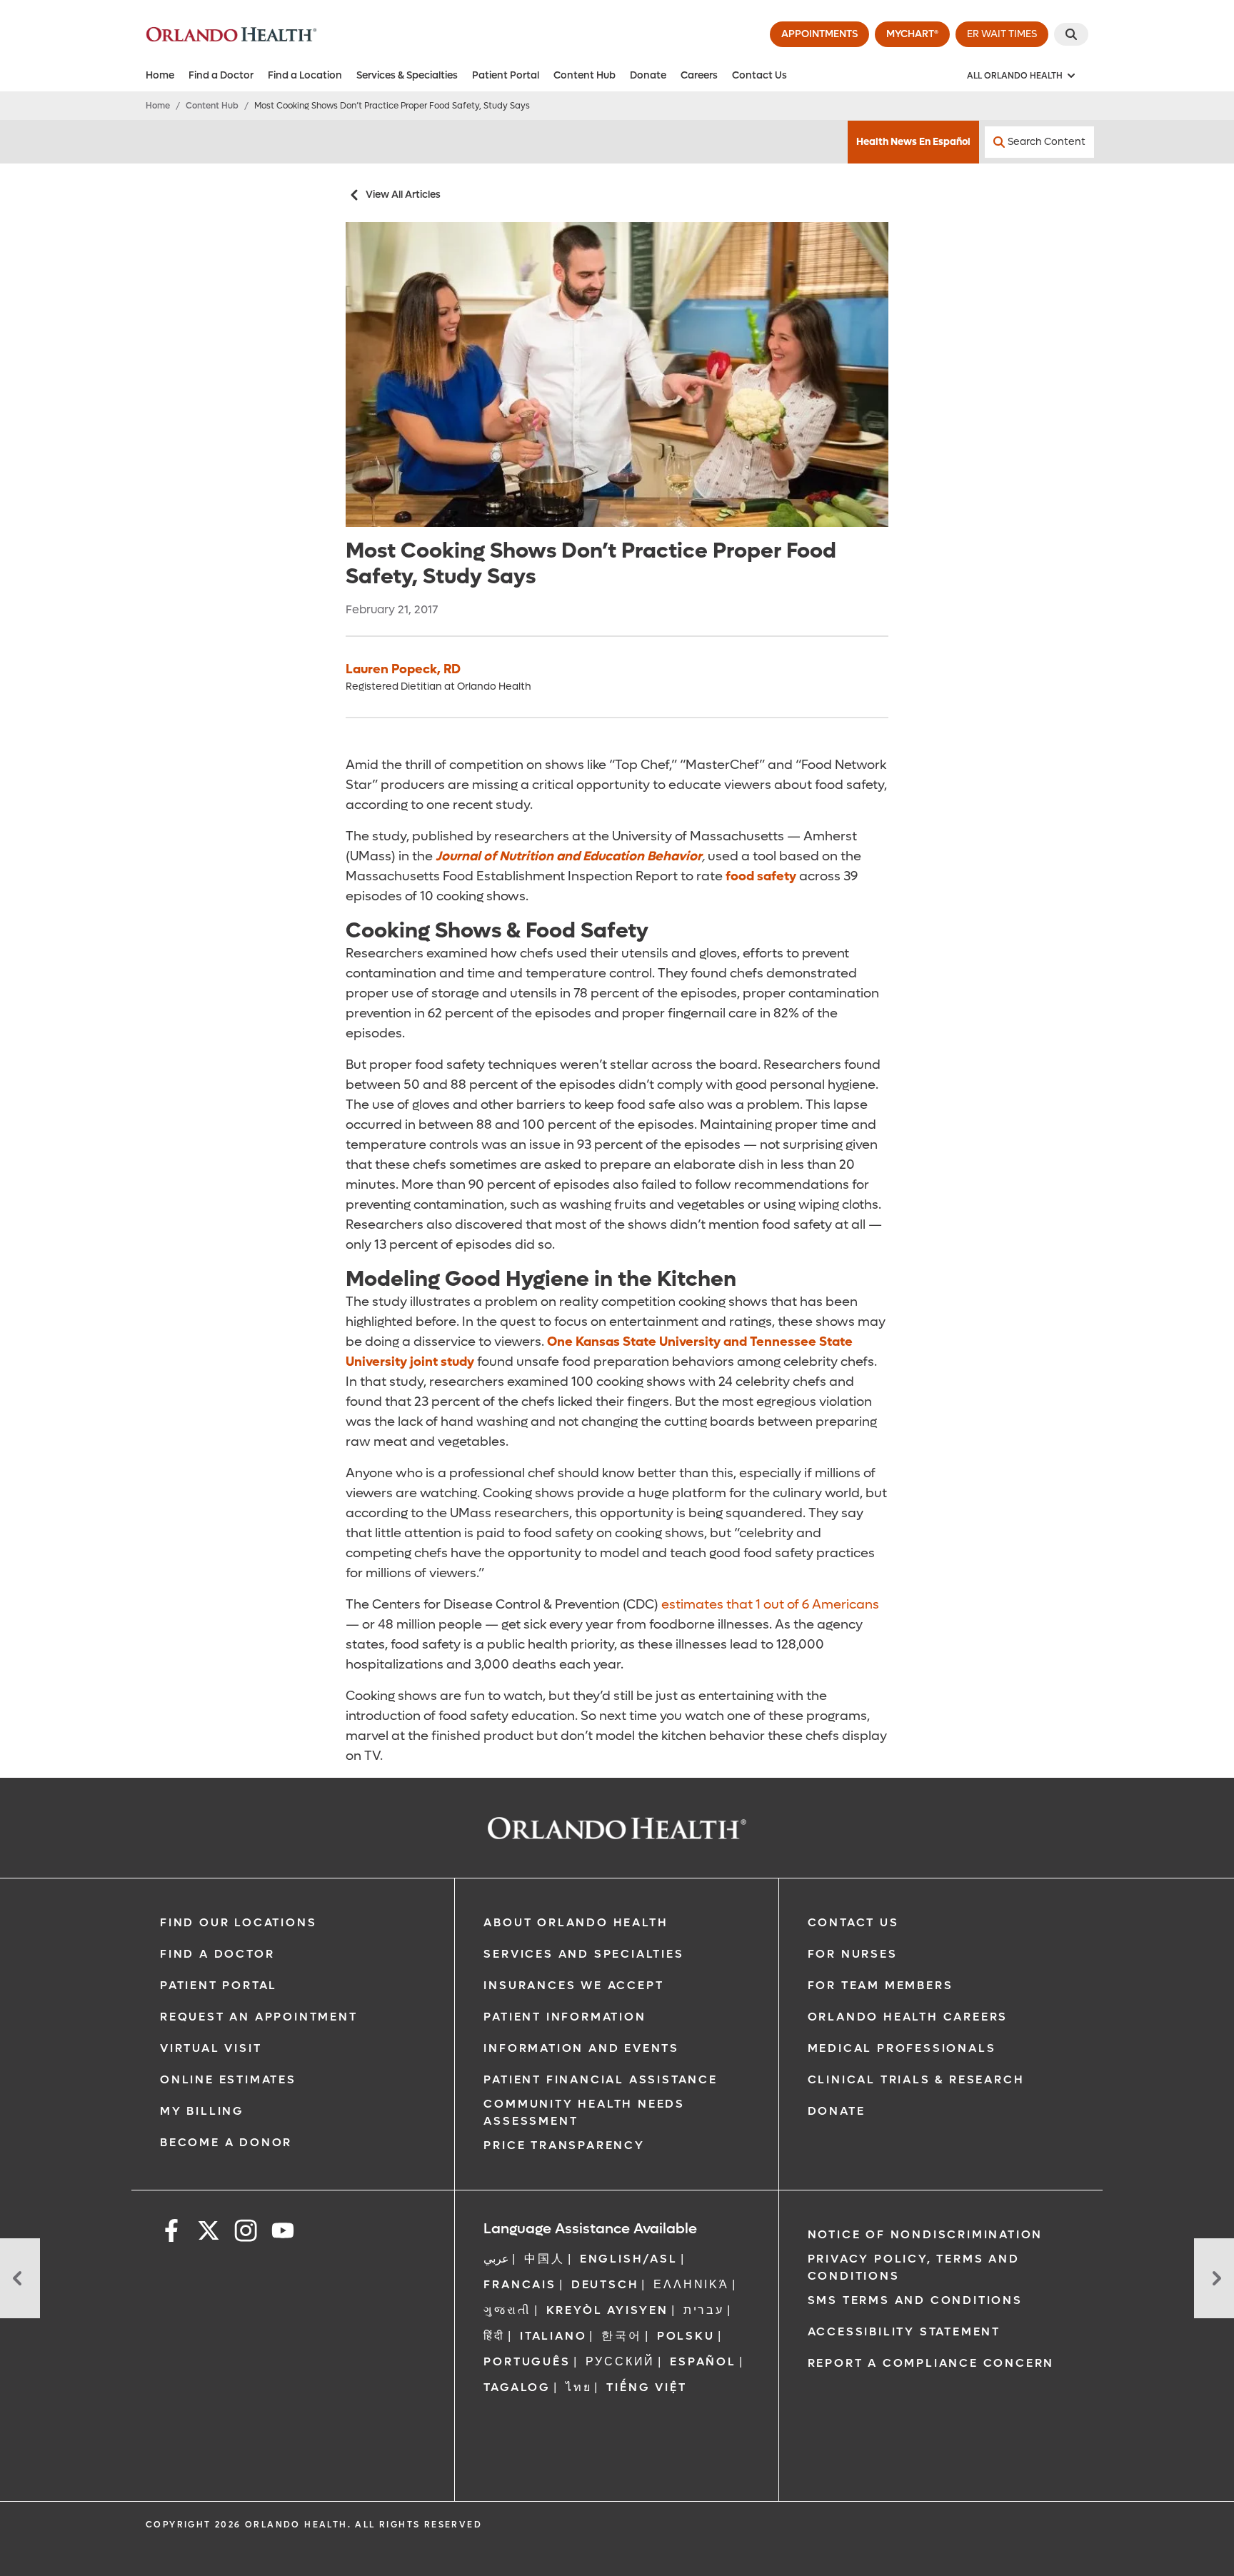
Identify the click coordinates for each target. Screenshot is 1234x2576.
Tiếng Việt (646, 2387)
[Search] (1071, 34)
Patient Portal (506, 75)
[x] (209, 2233)
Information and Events (581, 2048)
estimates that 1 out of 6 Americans (770, 1605)
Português (527, 2361)
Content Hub (585, 75)
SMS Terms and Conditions (915, 2300)
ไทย (578, 2387)
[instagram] (246, 2233)
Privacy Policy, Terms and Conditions (914, 2267)
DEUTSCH (605, 2284)
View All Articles (403, 195)
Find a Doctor (221, 75)
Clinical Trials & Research (916, 2079)
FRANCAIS (520, 2284)
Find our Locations (238, 1922)
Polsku (686, 2336)
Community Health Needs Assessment (584, 2112)
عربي (496, 2259)
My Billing (202, 2111)
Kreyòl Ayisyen (607, 2310)
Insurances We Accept (573, 1985)
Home (160, 75)
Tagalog (517, 2387)
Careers (699, 75)
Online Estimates (228, 2079)
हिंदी (494, 2336)
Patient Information (565, 2017)
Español (703, 2361)
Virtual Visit (211, 2048)
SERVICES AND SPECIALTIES (583, 1954)
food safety (761, 876)
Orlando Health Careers (908, 2017)
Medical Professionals (902, 2048)
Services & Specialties (407, 75)
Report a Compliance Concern (931, 2363)
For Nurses (853, 1954)
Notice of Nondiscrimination (925, 2234)
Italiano (553, 2336)
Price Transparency (564, 2145)
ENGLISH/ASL (629, 2259)
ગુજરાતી (507, 2310)
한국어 (621, 2336)
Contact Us (759, 75)
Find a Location (305, 75)
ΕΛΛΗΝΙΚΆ (691, 2284)
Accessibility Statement (904, 2331)
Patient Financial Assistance (600, 2079)
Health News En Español (913, 142)
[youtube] (283, 2233)
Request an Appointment (259, 2017)
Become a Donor (226, 2142)
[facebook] (171, 2233)
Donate (648, 75)
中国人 (544, 2259)
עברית (704, 2310)
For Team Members (881, 1985)
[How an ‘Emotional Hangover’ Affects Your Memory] (20, 2278)
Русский (621, 2361)
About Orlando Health (576, 1922)
